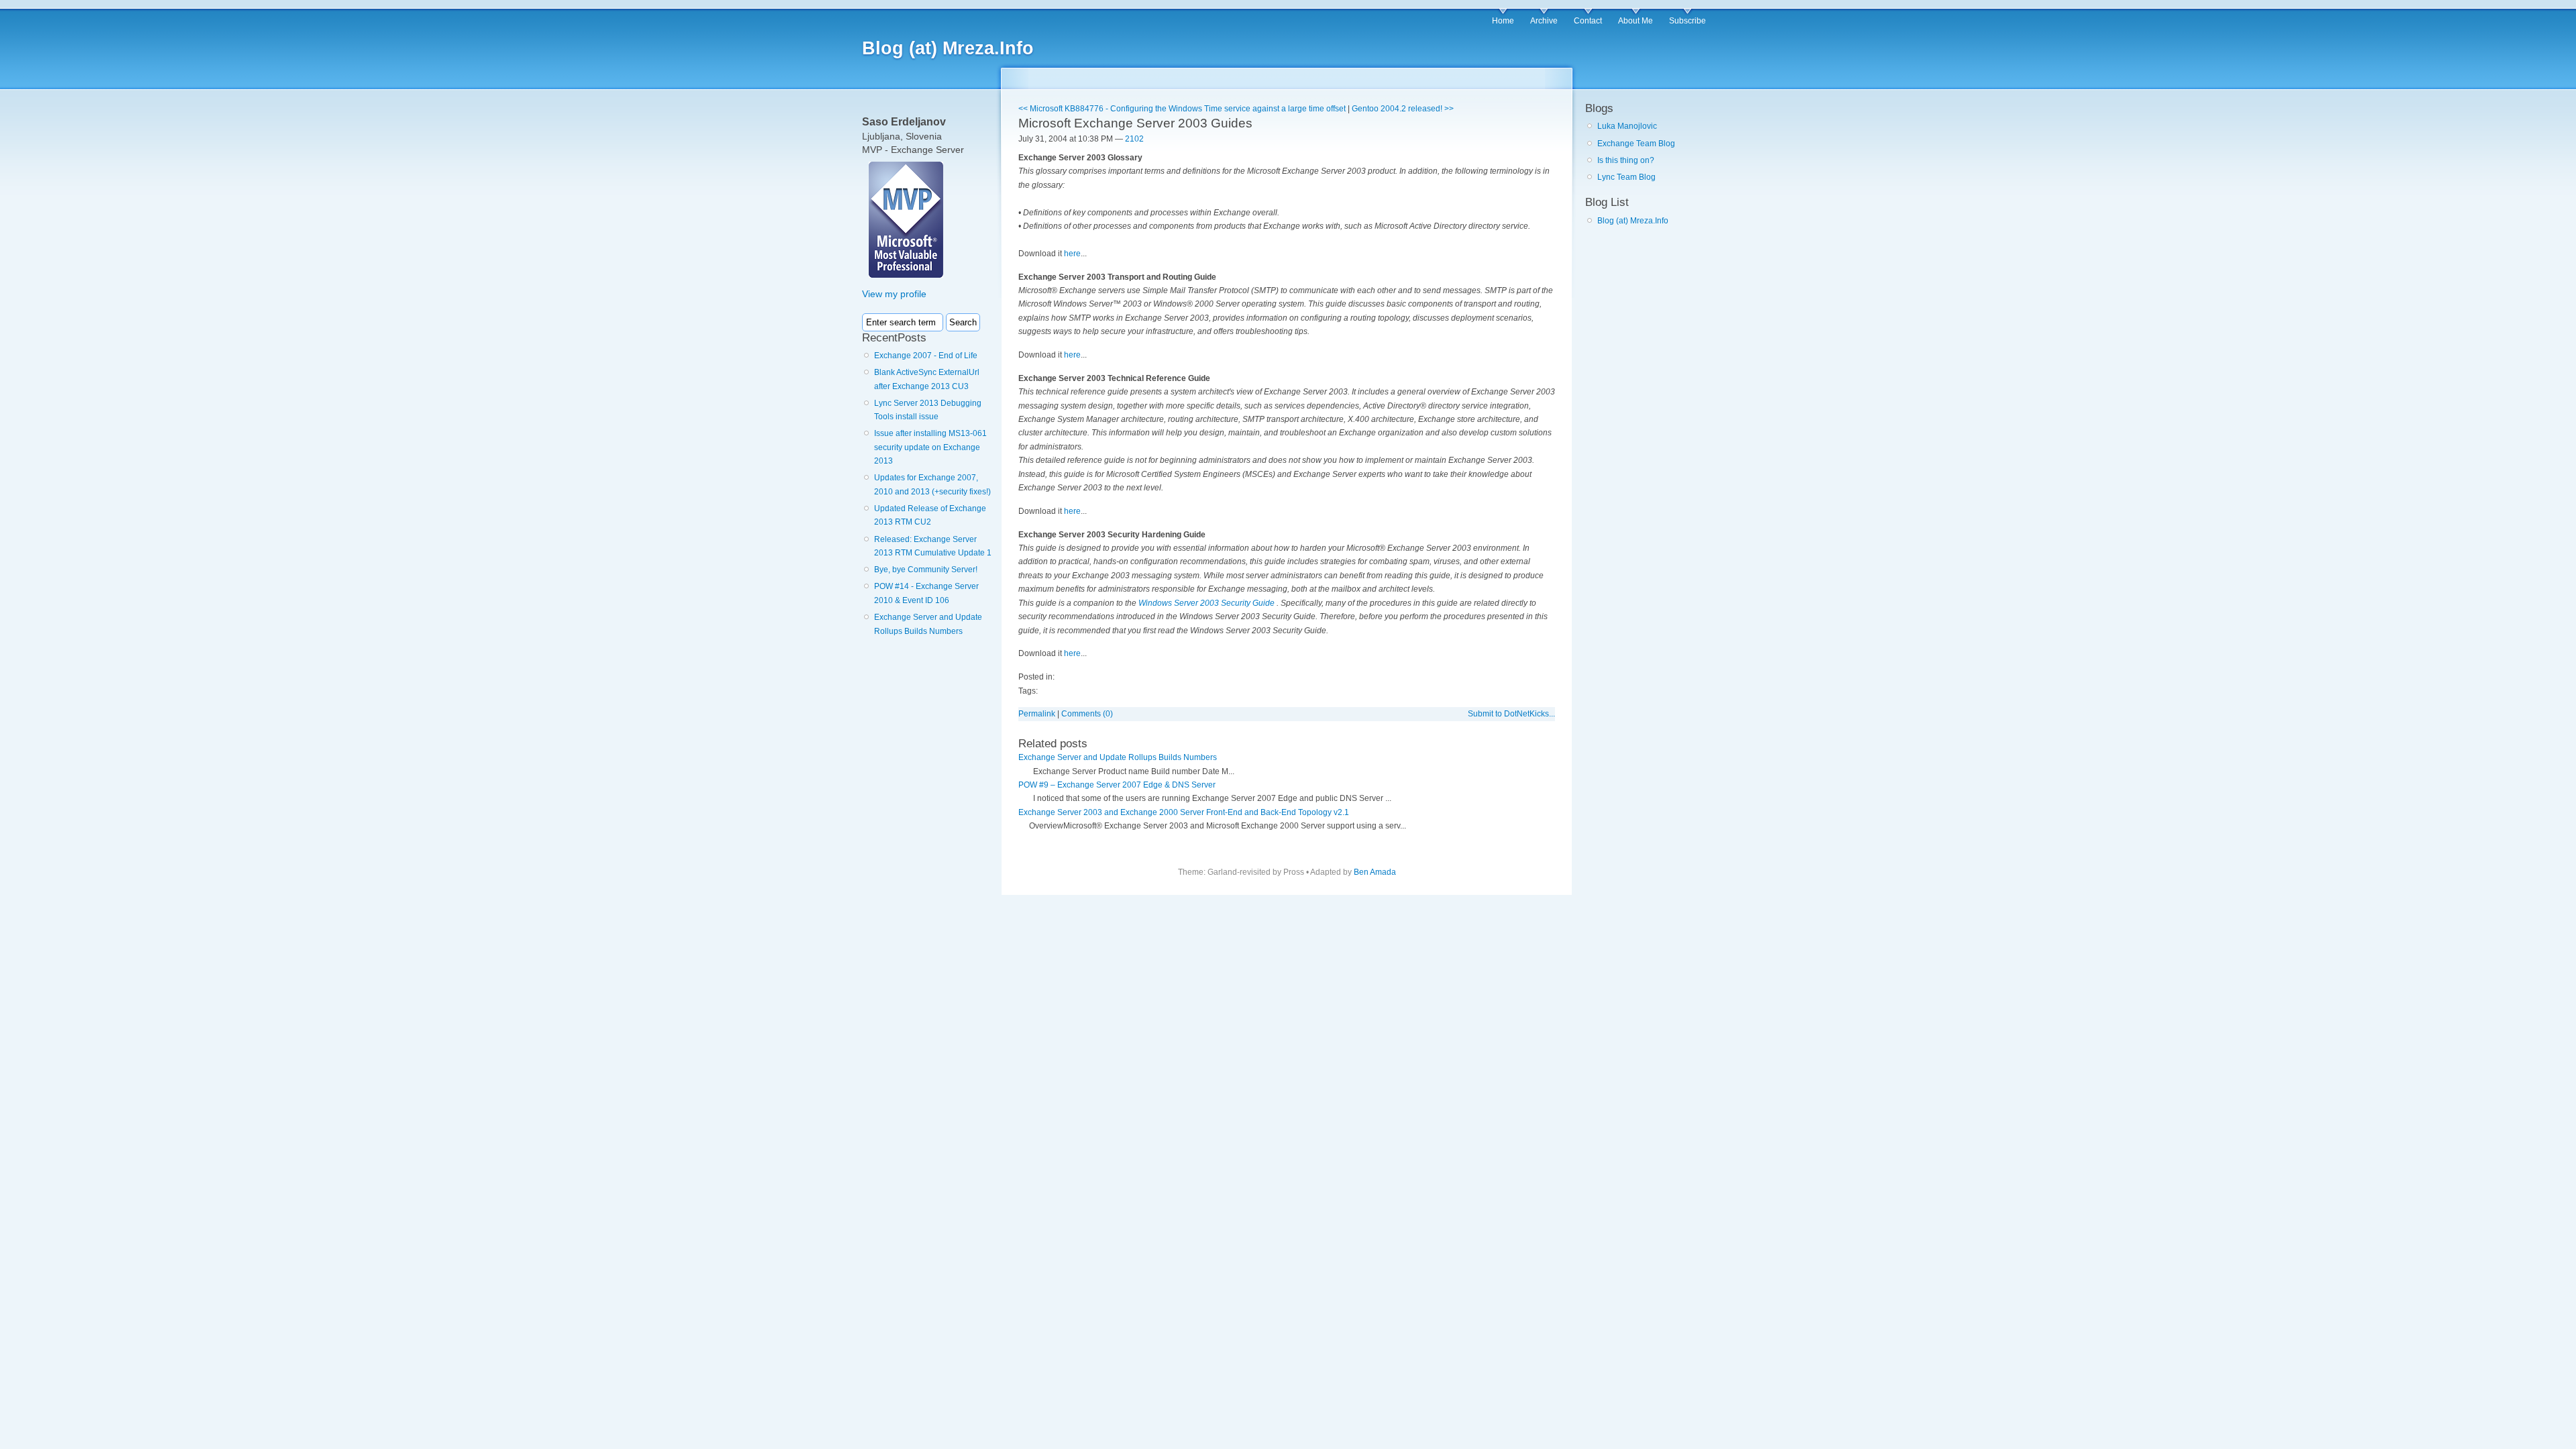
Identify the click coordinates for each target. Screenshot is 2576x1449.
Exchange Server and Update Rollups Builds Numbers (1118, 757)
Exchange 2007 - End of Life (926, 356)
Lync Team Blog (1626, 177)
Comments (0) (1087, 714)
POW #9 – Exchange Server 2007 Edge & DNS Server (1117, 785)
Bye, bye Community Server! (926, 570)
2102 (1134, 139)
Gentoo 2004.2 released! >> (1403, 109)
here (1072, 254)
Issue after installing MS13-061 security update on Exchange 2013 (930, 447)
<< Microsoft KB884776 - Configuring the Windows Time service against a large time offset (1182, 109)
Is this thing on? (1626, 160)
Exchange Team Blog (1636, 144)
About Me (1635, 21)
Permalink (1037, 714)
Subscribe (1687, 21)
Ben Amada (1375, 872)
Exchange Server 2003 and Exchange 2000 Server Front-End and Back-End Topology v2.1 (1184, 812)
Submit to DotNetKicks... (1511, 714)
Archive (1544, 21)
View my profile (894, 294)
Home (1503, 21)
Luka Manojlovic (1627, 126)
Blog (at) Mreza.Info (948, 48)
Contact (1588, 21)
